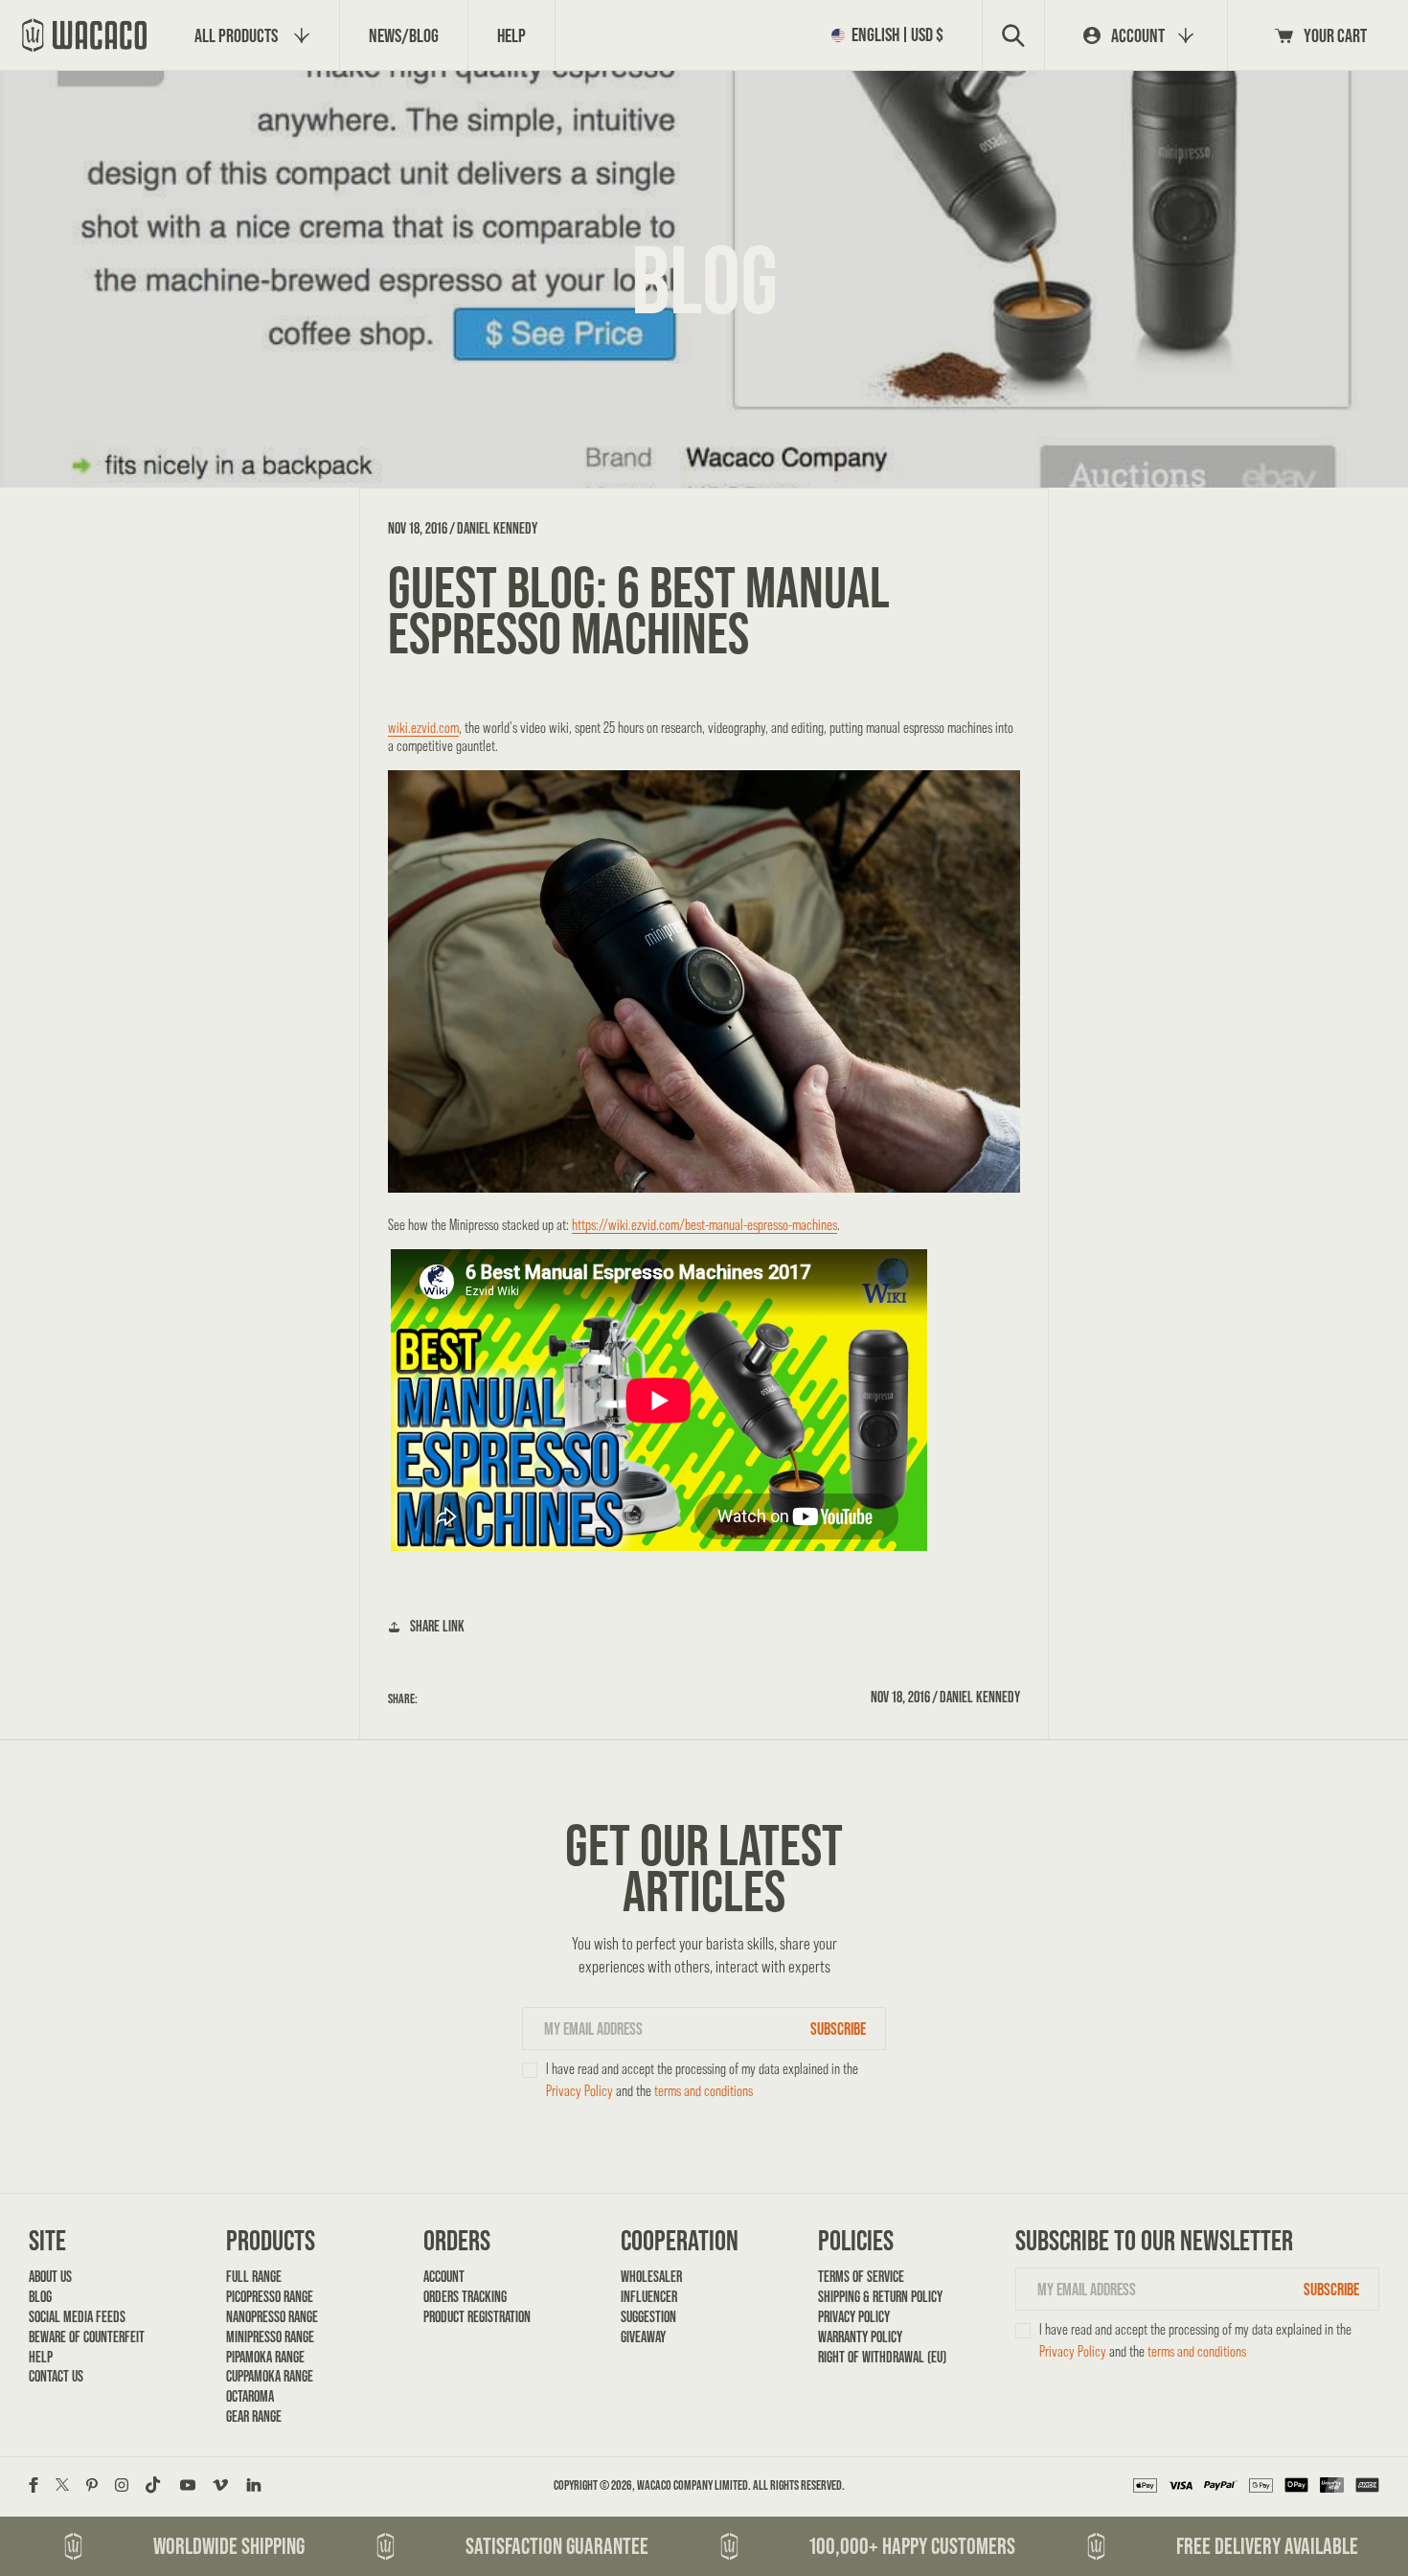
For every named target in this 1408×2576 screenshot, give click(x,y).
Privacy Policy (579, 2091)
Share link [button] (437, 1626)
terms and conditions (704, 2091)
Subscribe (838, 2029)
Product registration (477, 2317)
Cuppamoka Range (270, 2376)
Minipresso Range (270, 2337)
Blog (40, 2297)
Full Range (254, 2277)
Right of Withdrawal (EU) (882, 2357)
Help (41, 2357)
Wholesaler (651, 2277)
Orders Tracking (465, 2297)
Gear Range (254, 2416)
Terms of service (861, 2277)
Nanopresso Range (272, 2317)
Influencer (649, 2297)
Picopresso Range (270, 2297)
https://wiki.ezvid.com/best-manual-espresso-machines (704, 1225)
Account (444, 2277)
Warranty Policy (860, 2337)
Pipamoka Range (265, 2357)
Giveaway (643, 2337)
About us (50, 2277)
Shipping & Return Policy (880, 2297)
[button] (891, 34)
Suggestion (648, 2317)
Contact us (56, 2376)
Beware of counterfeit (87, 2337)
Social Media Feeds (77, 2317)
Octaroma (250, 2396)
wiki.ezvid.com (423, 728)
